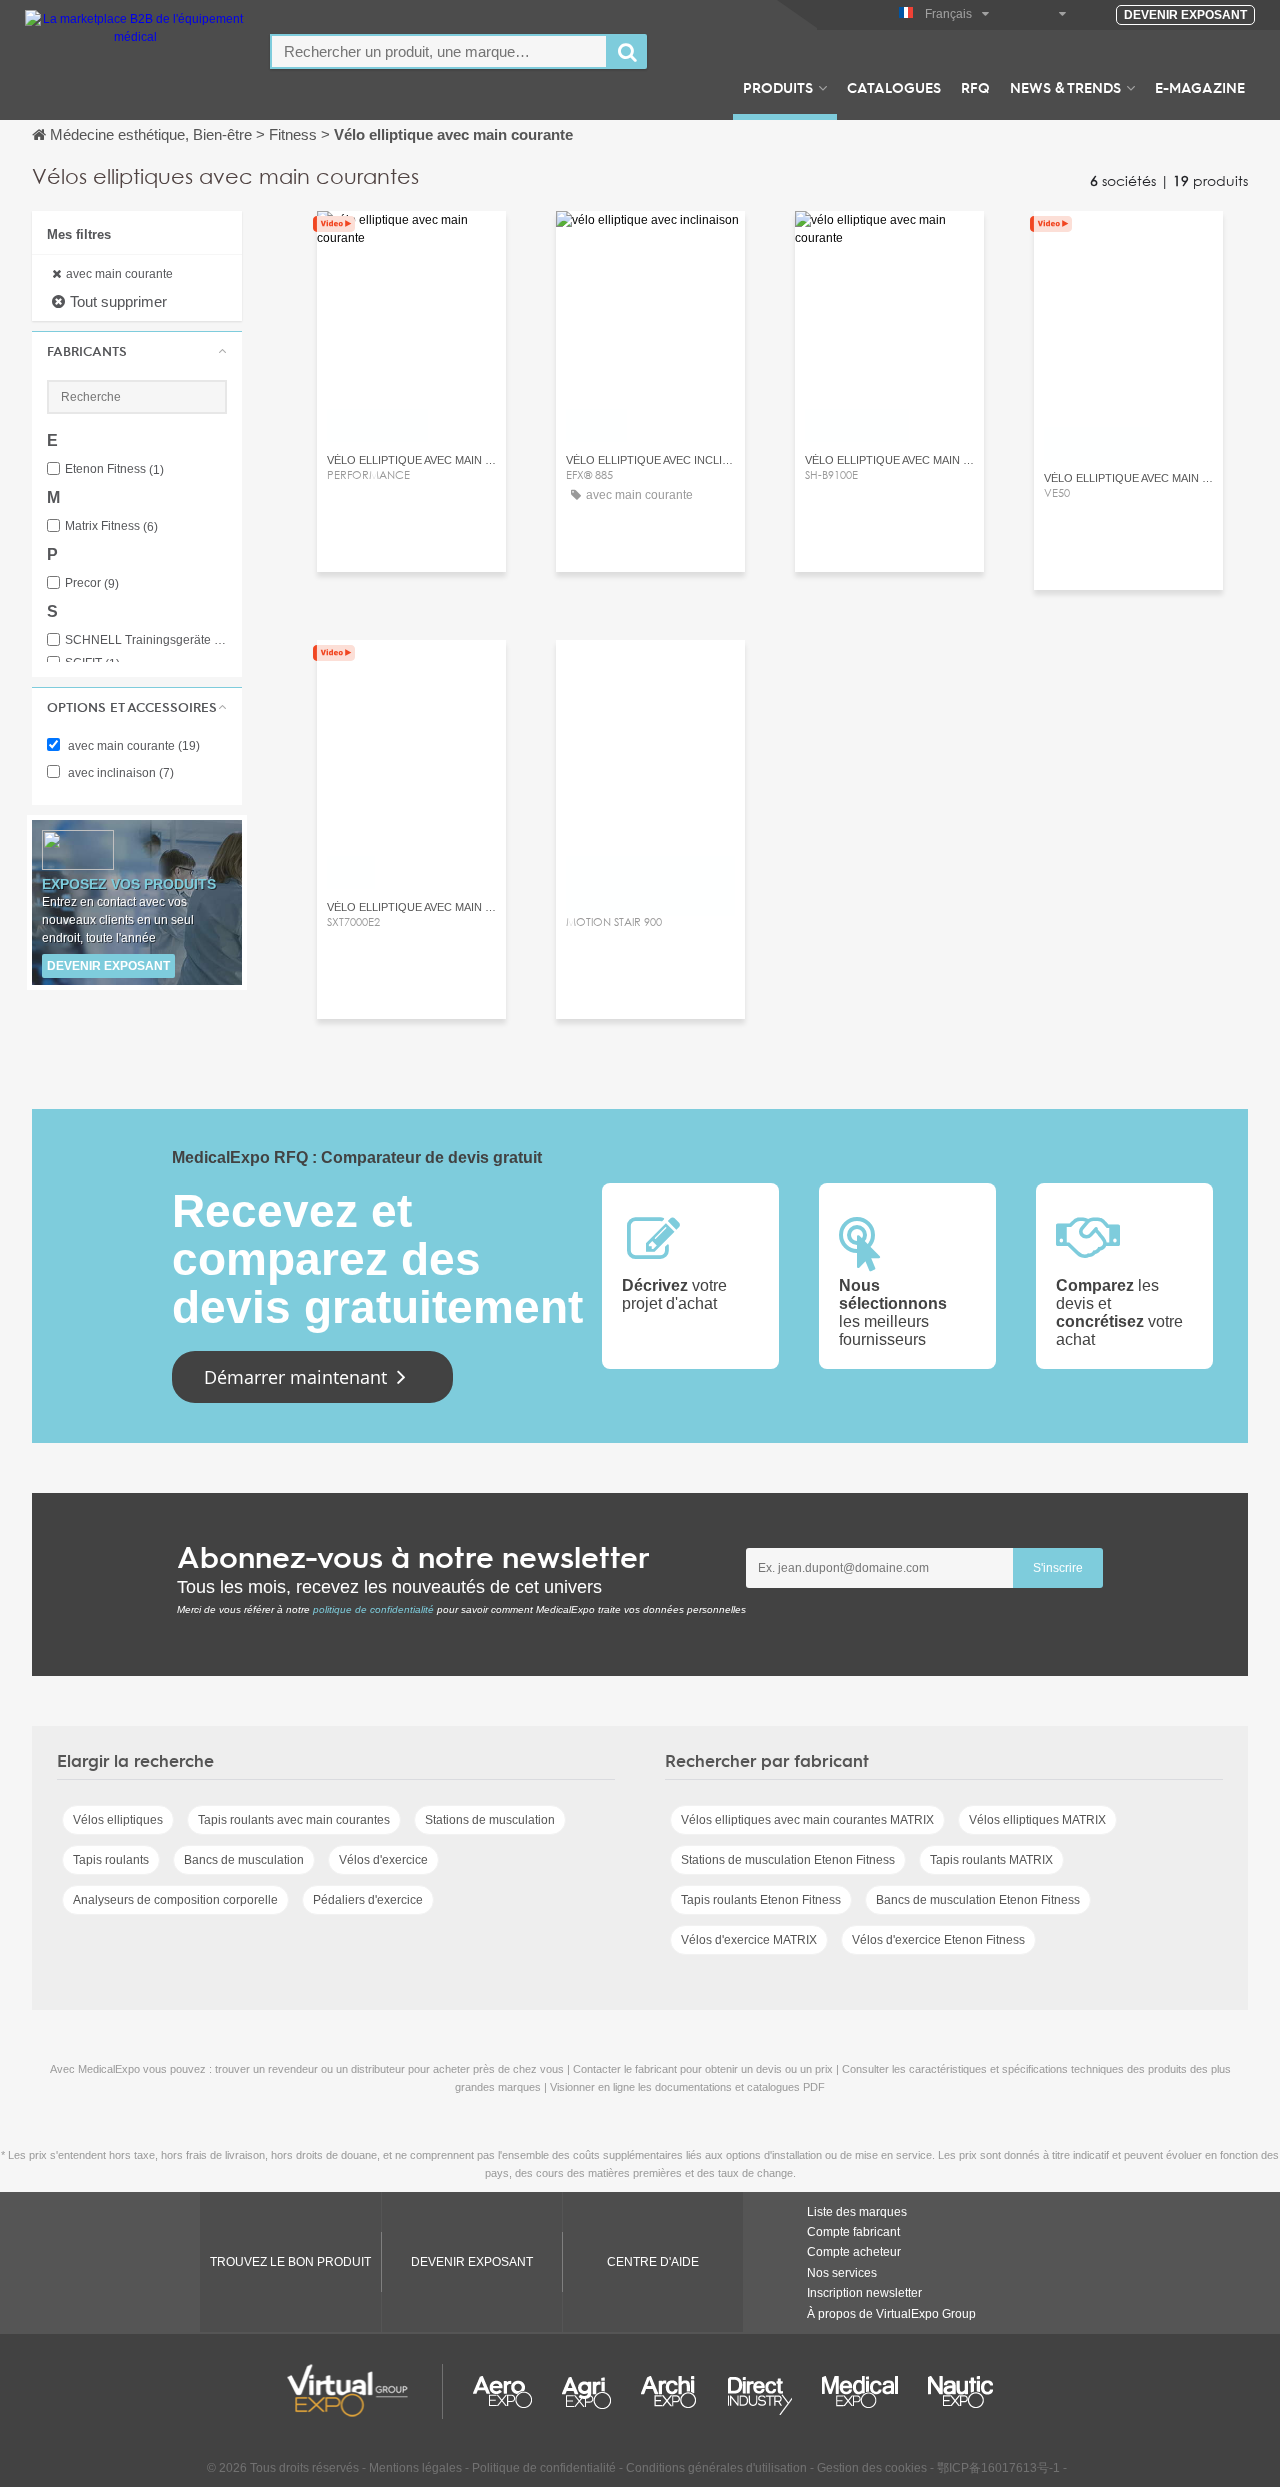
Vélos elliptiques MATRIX (1037, 1820)
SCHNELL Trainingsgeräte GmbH (146, 640)
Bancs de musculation (244, 1860)
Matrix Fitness (111, 526)
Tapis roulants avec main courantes (294, 1820)
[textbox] (439, 51)
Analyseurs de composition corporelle (175, 1900)
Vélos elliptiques (118, 1820)
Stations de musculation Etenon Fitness (788, 1860)
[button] (137, 351)
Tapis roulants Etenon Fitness (761, 1900)
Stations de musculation (490, 1820)
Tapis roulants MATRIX (991, 1860)
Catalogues (894, 87)
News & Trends (1065, 87)
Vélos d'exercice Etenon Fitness (938, 1940)
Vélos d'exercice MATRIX (749, 1940)
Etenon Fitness (114, 469)
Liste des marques (857, 2212)
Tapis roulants (111, 1860)
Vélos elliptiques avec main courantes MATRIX (807, 1820)
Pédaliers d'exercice (368, 1900)
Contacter (411, 244)
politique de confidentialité (373, 1609)
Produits (778, 87)
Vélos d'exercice (383, 1860)
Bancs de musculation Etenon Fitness (978, 1900)
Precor (92, 583)
